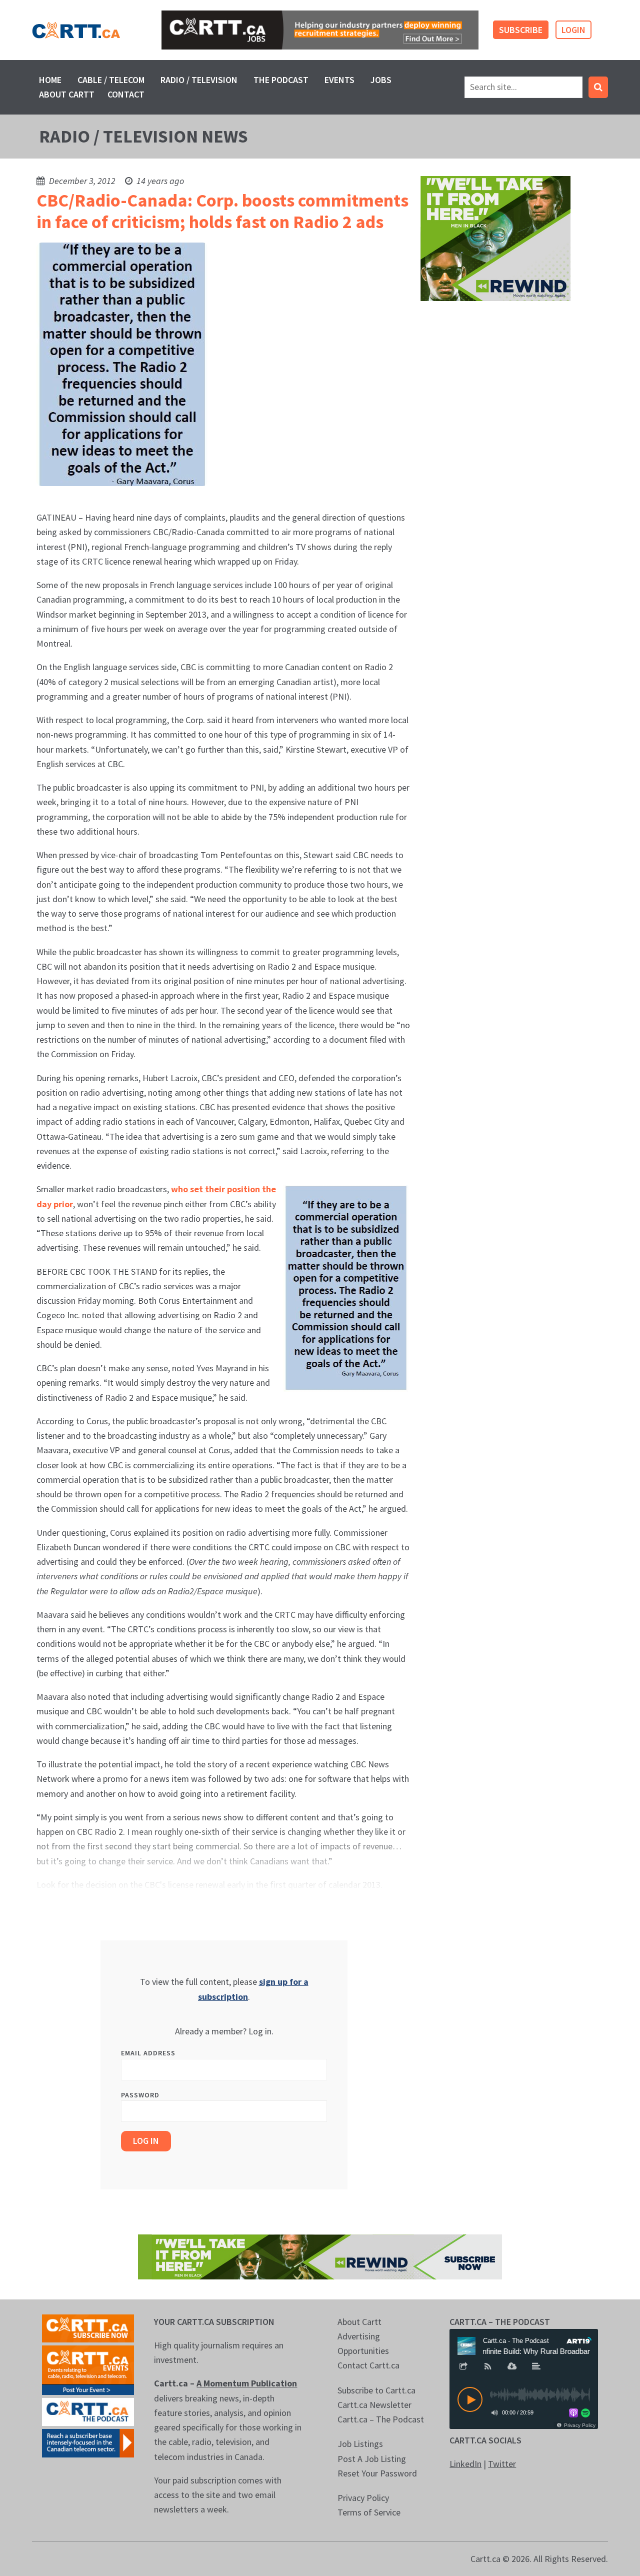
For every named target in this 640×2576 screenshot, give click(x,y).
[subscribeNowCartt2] (88, 2327)
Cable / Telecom (111, 80)
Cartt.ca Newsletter (374, 2405)
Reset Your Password (377, 2473)
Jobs (381, 80)
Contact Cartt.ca (368, 2365)
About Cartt (67, 94)
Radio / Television (199, 80)
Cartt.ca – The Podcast (381, 2419)
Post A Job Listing (372, 2459)
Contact (126, 94)
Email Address (148, 2053)
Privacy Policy (363, 2498)
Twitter (502, 2464)
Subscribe (521, 30)
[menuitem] (50, 80)
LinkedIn (465, 2464)
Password (140, 2095)
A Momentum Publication (247, 2383)
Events (339, 80)
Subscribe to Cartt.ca (376, 2390)
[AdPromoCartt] (88, 2442)
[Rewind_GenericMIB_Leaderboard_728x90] (320, 2256)
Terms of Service (369, 2512)
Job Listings (360, 2444)
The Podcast (281, 80)
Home (50, 80)
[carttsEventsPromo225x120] (88, 2369)
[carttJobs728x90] (320, 30)
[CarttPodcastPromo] (88, 2411)
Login (573, 30)
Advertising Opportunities (363, 2343)
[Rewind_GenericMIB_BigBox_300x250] (495, 237)
